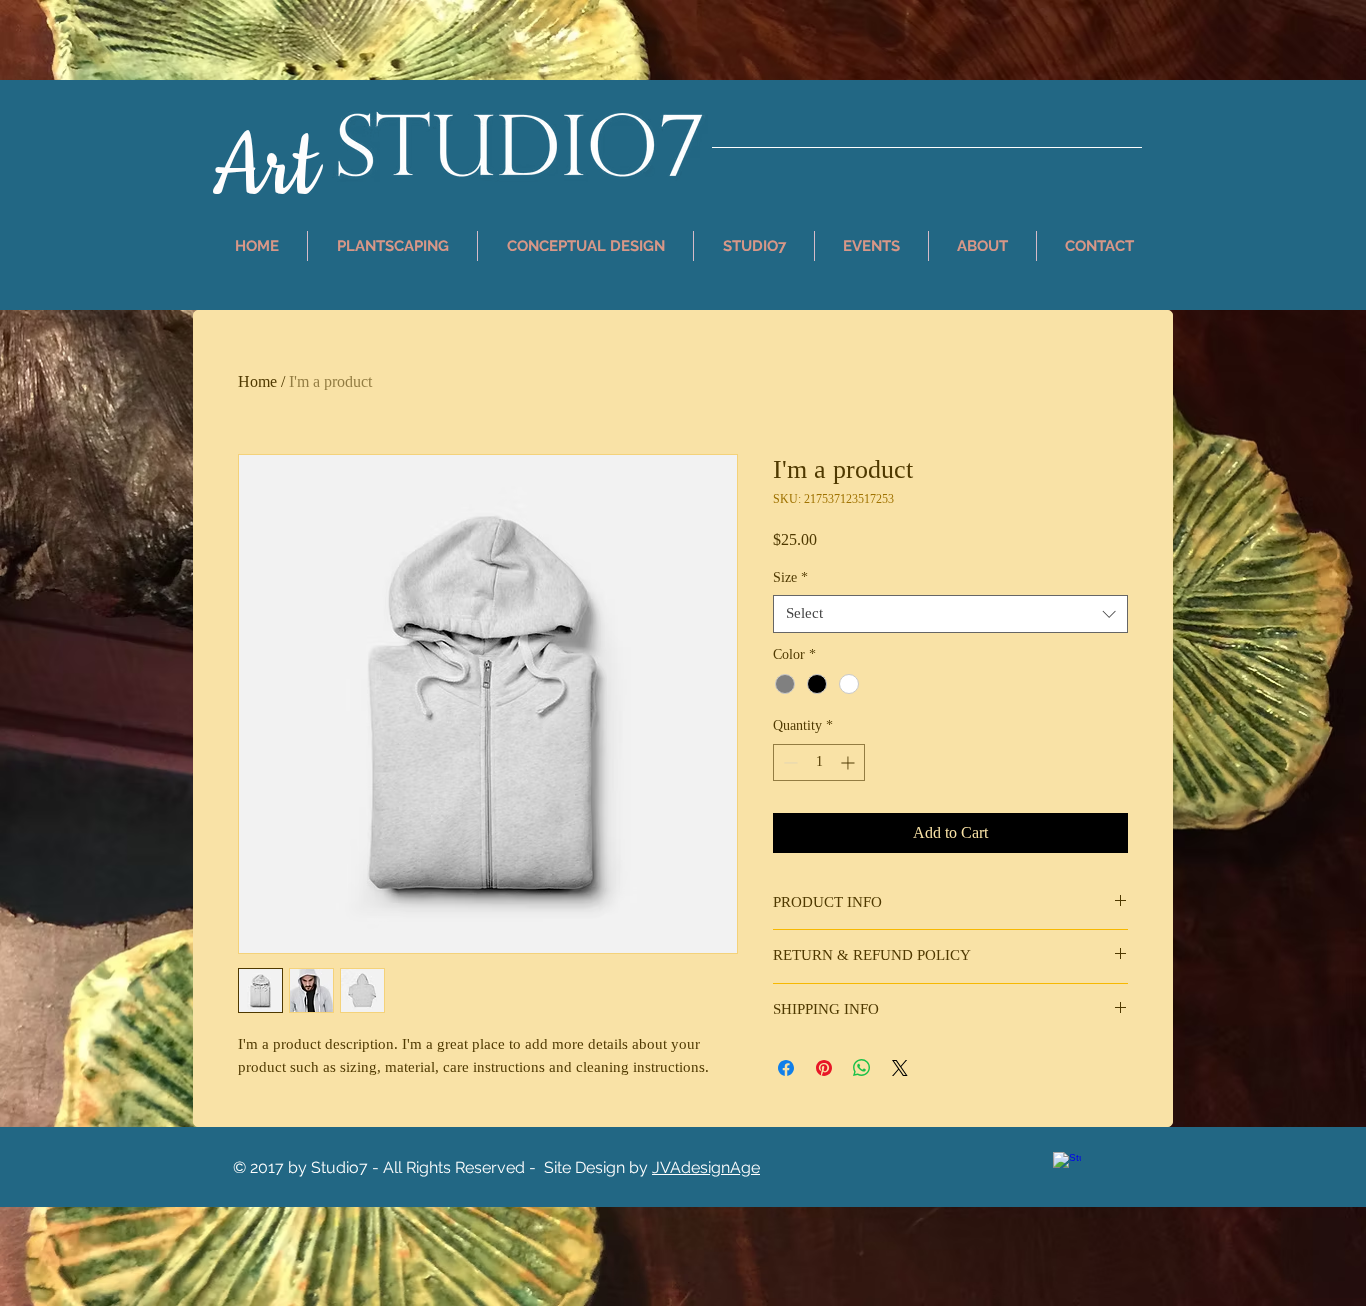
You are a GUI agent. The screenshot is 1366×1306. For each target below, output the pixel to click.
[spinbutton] (819, 762)
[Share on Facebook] (786, 1068)
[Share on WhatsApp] (862, 1068)
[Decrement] (788, 762)
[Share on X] (900, 1068)
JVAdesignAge (706, 1167)
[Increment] (849, 762)
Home (257, 381)
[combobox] (950, 614)
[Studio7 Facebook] (1067, 1166)
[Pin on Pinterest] (824, 1068)
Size (790, 577)
